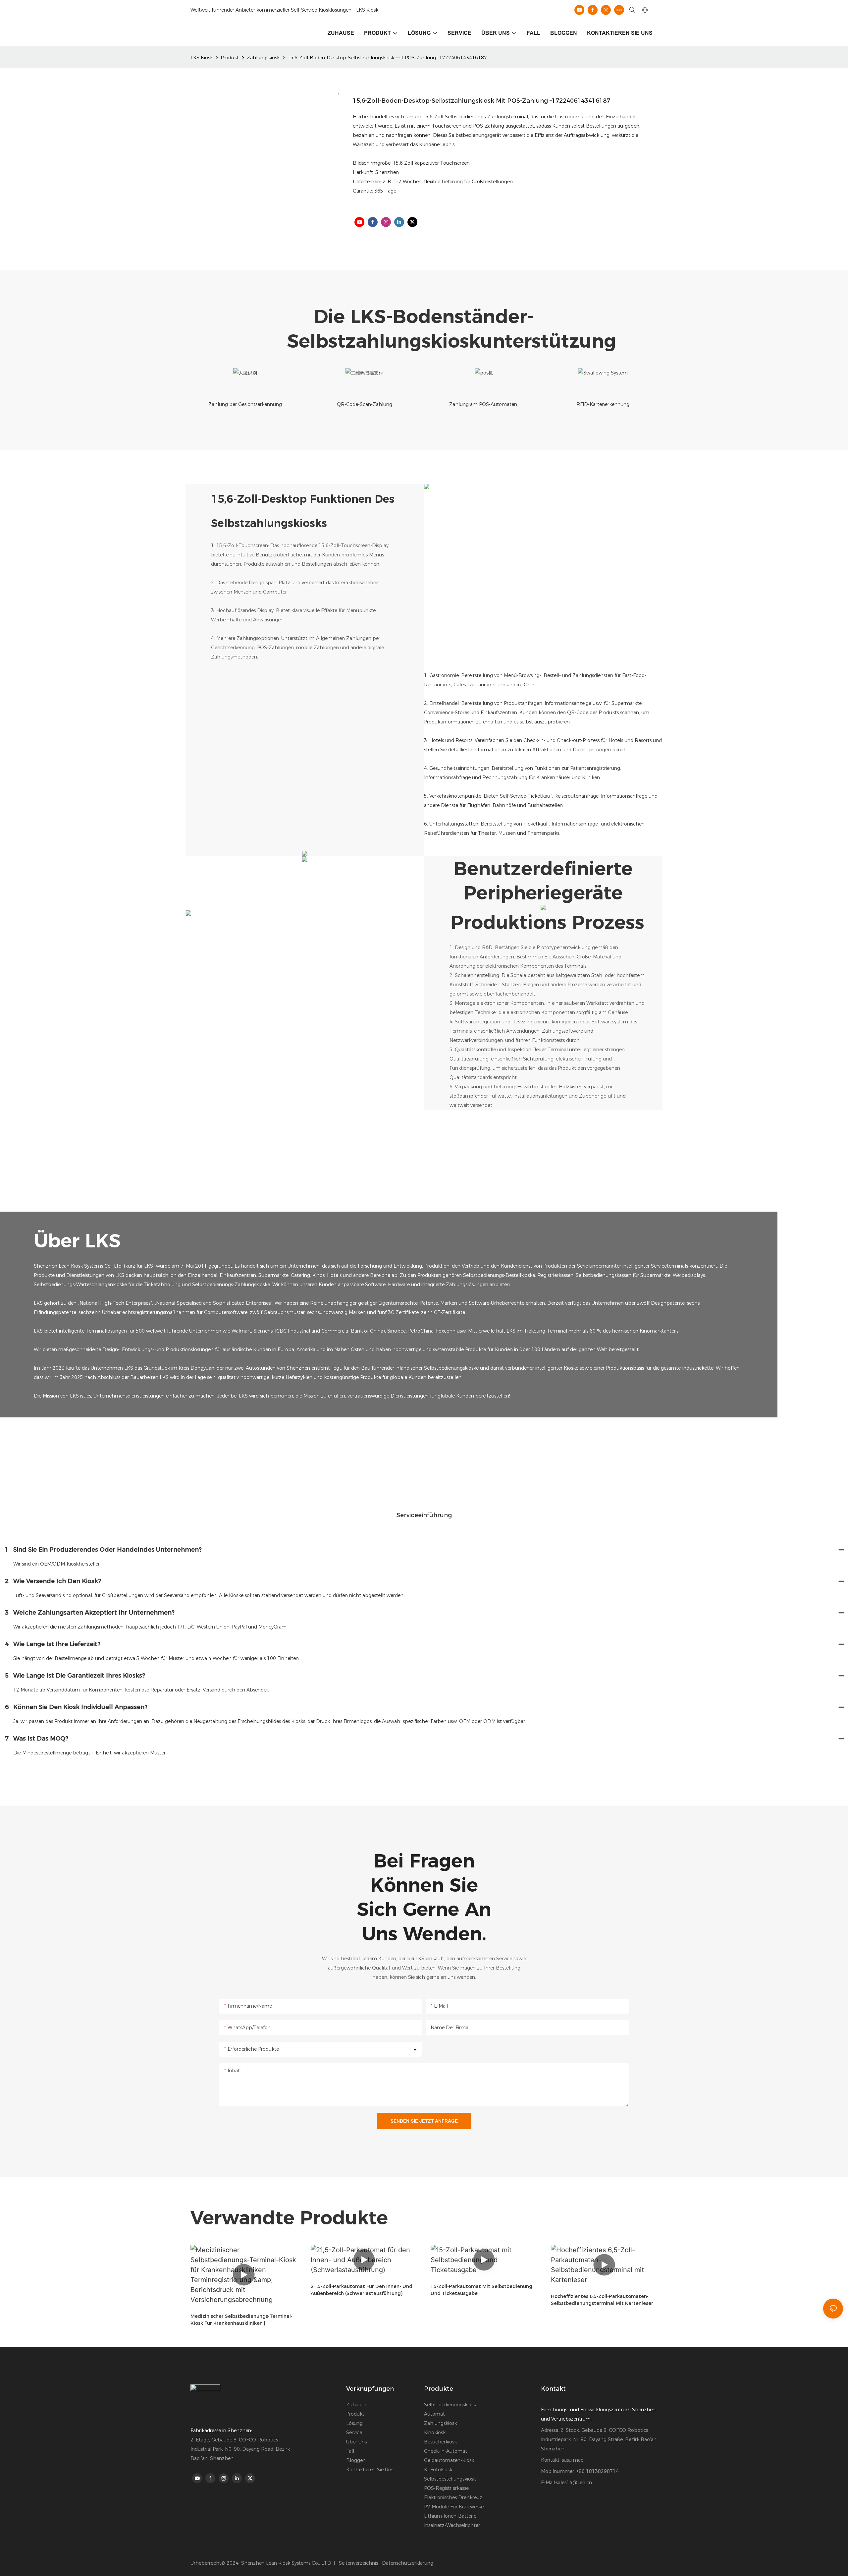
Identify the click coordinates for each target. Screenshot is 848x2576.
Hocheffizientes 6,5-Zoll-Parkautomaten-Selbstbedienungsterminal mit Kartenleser (602, 2300)
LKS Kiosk (202, 58)
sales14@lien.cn (574, 2483)
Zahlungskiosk (263, 58)
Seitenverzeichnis (358, 2563)
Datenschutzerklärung (408, 2563)
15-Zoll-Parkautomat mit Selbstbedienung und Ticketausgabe (481, 2290)
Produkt (230, 58)
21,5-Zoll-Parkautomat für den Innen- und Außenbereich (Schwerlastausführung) (362, 2290)
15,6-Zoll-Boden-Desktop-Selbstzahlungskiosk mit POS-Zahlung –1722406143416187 (387, 58)
